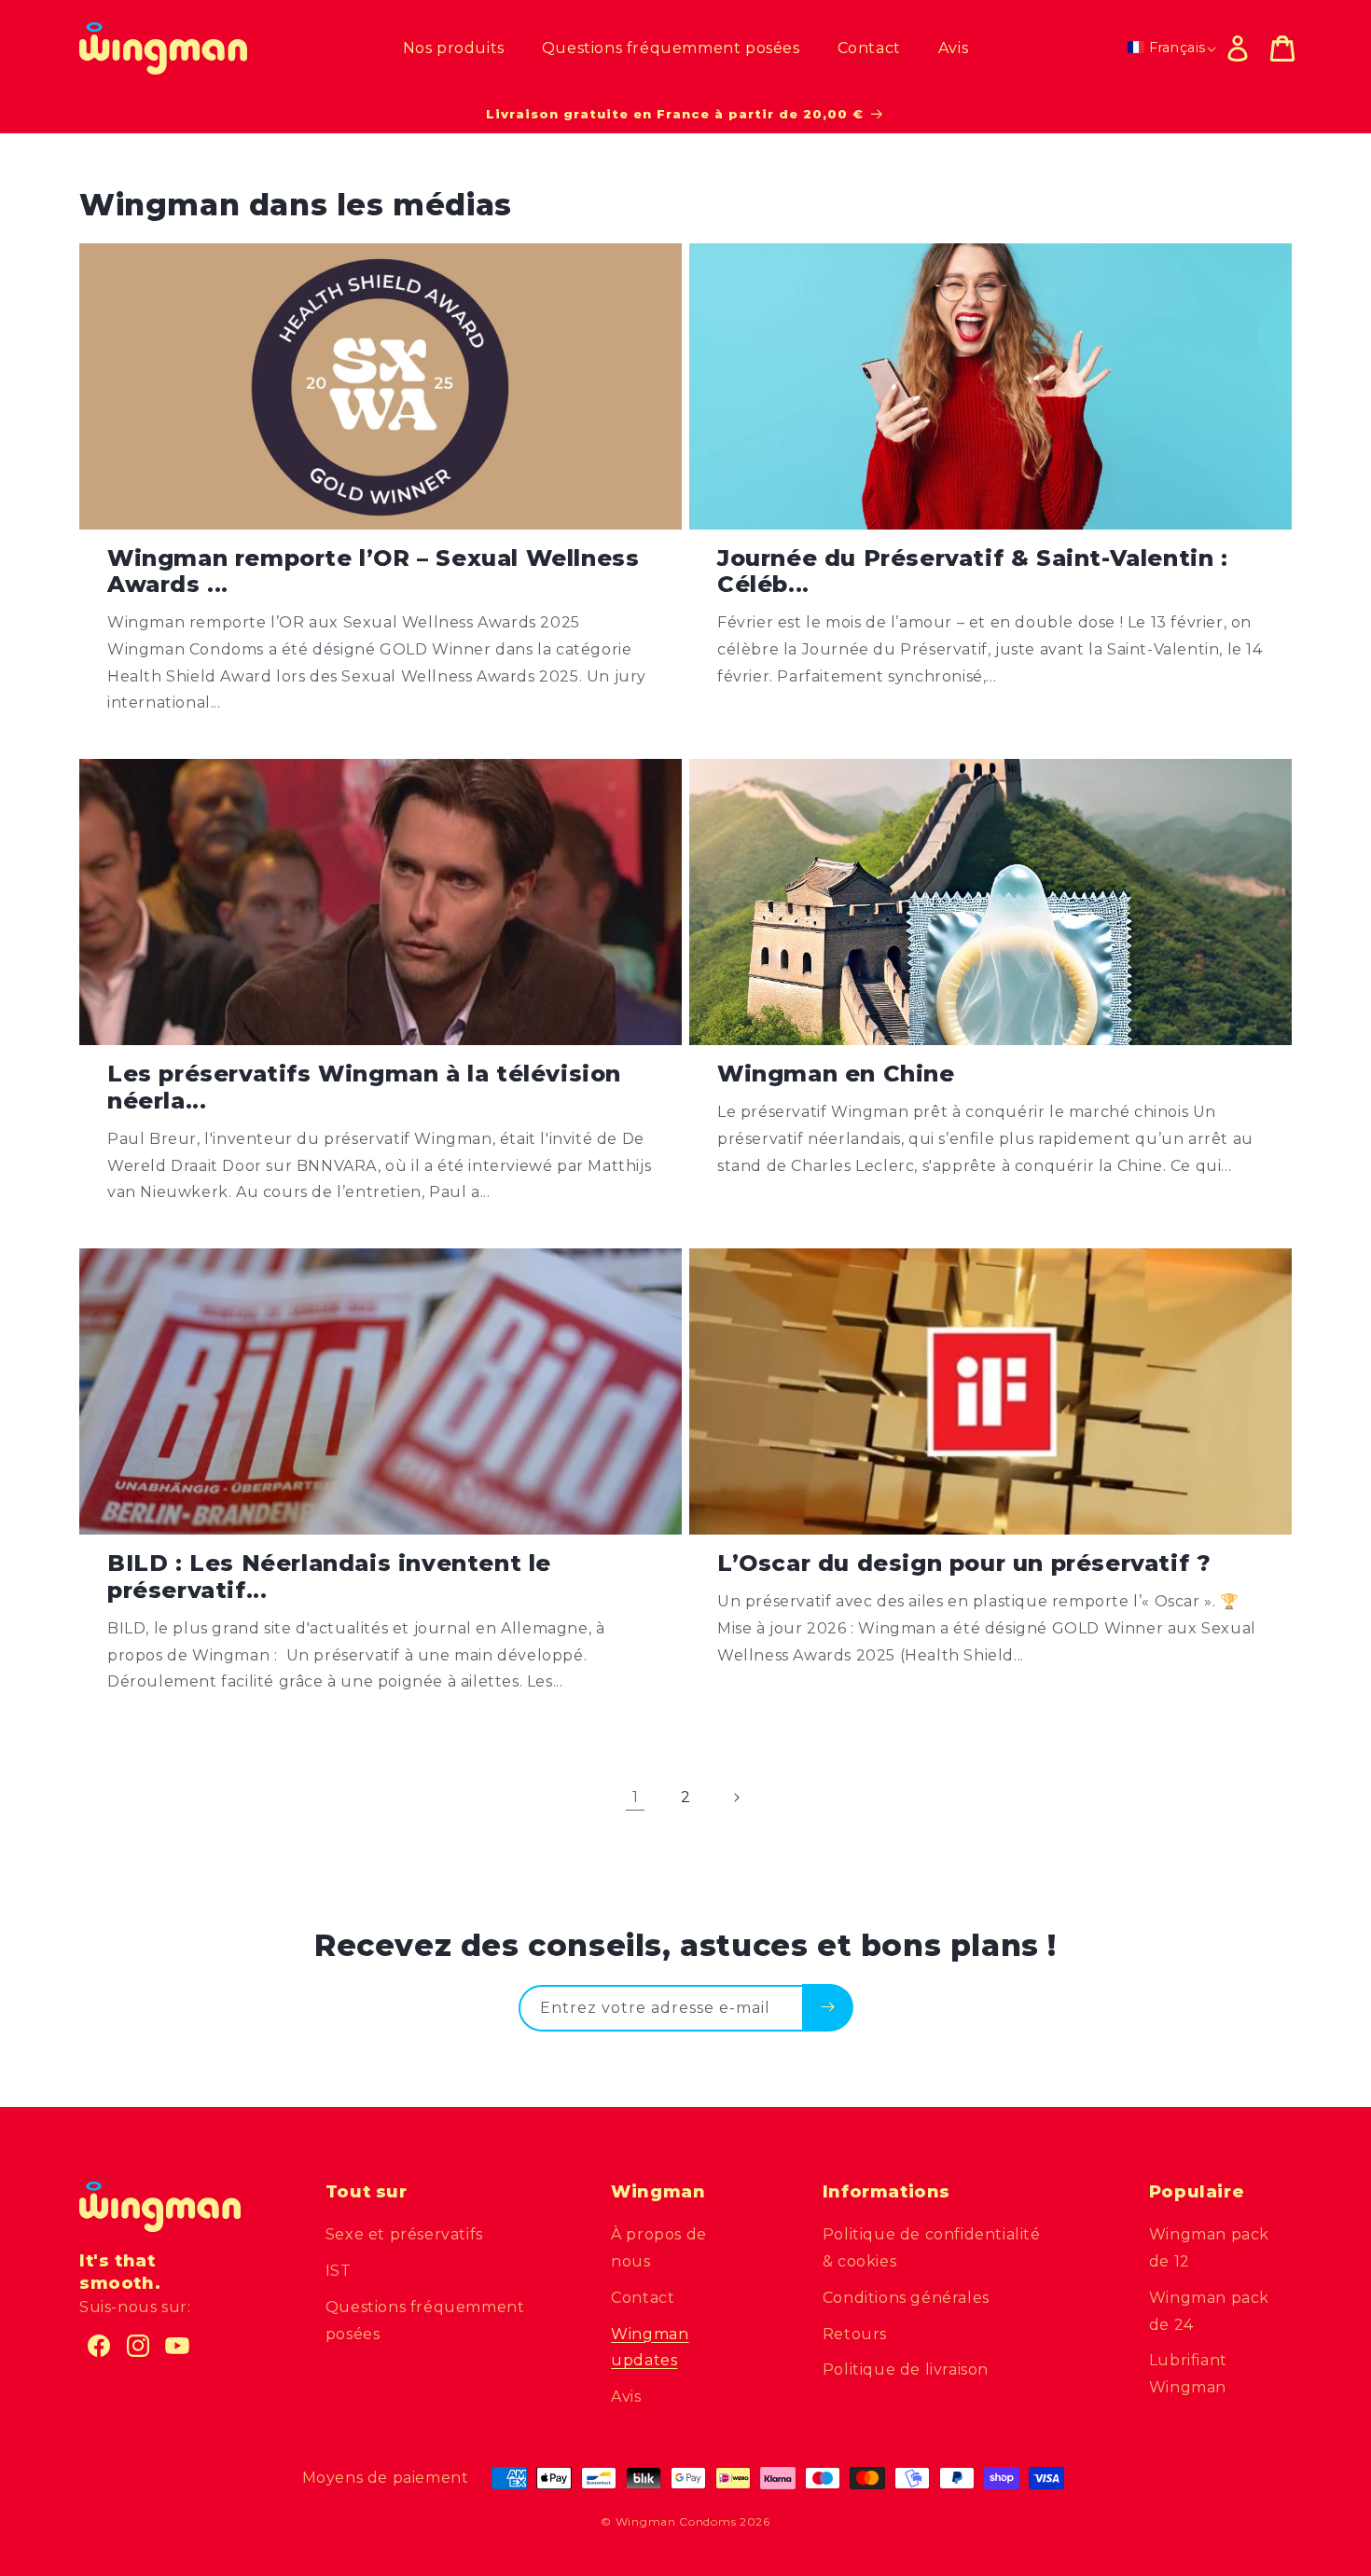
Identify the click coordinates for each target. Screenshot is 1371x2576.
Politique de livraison (906, 2369)
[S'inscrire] (828, 2007)
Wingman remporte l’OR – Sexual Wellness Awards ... (373, 572)
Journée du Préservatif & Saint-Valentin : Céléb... (973, 572)
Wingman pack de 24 (1209, 2311)
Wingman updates (650, 2348)
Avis (626, 2397)
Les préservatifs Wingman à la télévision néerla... (364, 1088)
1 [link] (636, 1797)
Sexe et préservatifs (404, 2234)
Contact (643, 2298)
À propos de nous (659, 2248)
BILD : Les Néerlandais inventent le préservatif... (329, 1577)
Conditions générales (906, 2298)
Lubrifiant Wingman (1188, 2374)
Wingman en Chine (836, 1074)
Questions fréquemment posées (425, 2321)
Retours (855, 2334)
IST (339, 2271)
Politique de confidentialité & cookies (932, 2248)
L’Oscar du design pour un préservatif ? (964, 1564)
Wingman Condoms (676, 2521)
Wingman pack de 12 (1209, 2248)
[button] (1282, 48)
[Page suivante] (736, 1798)
